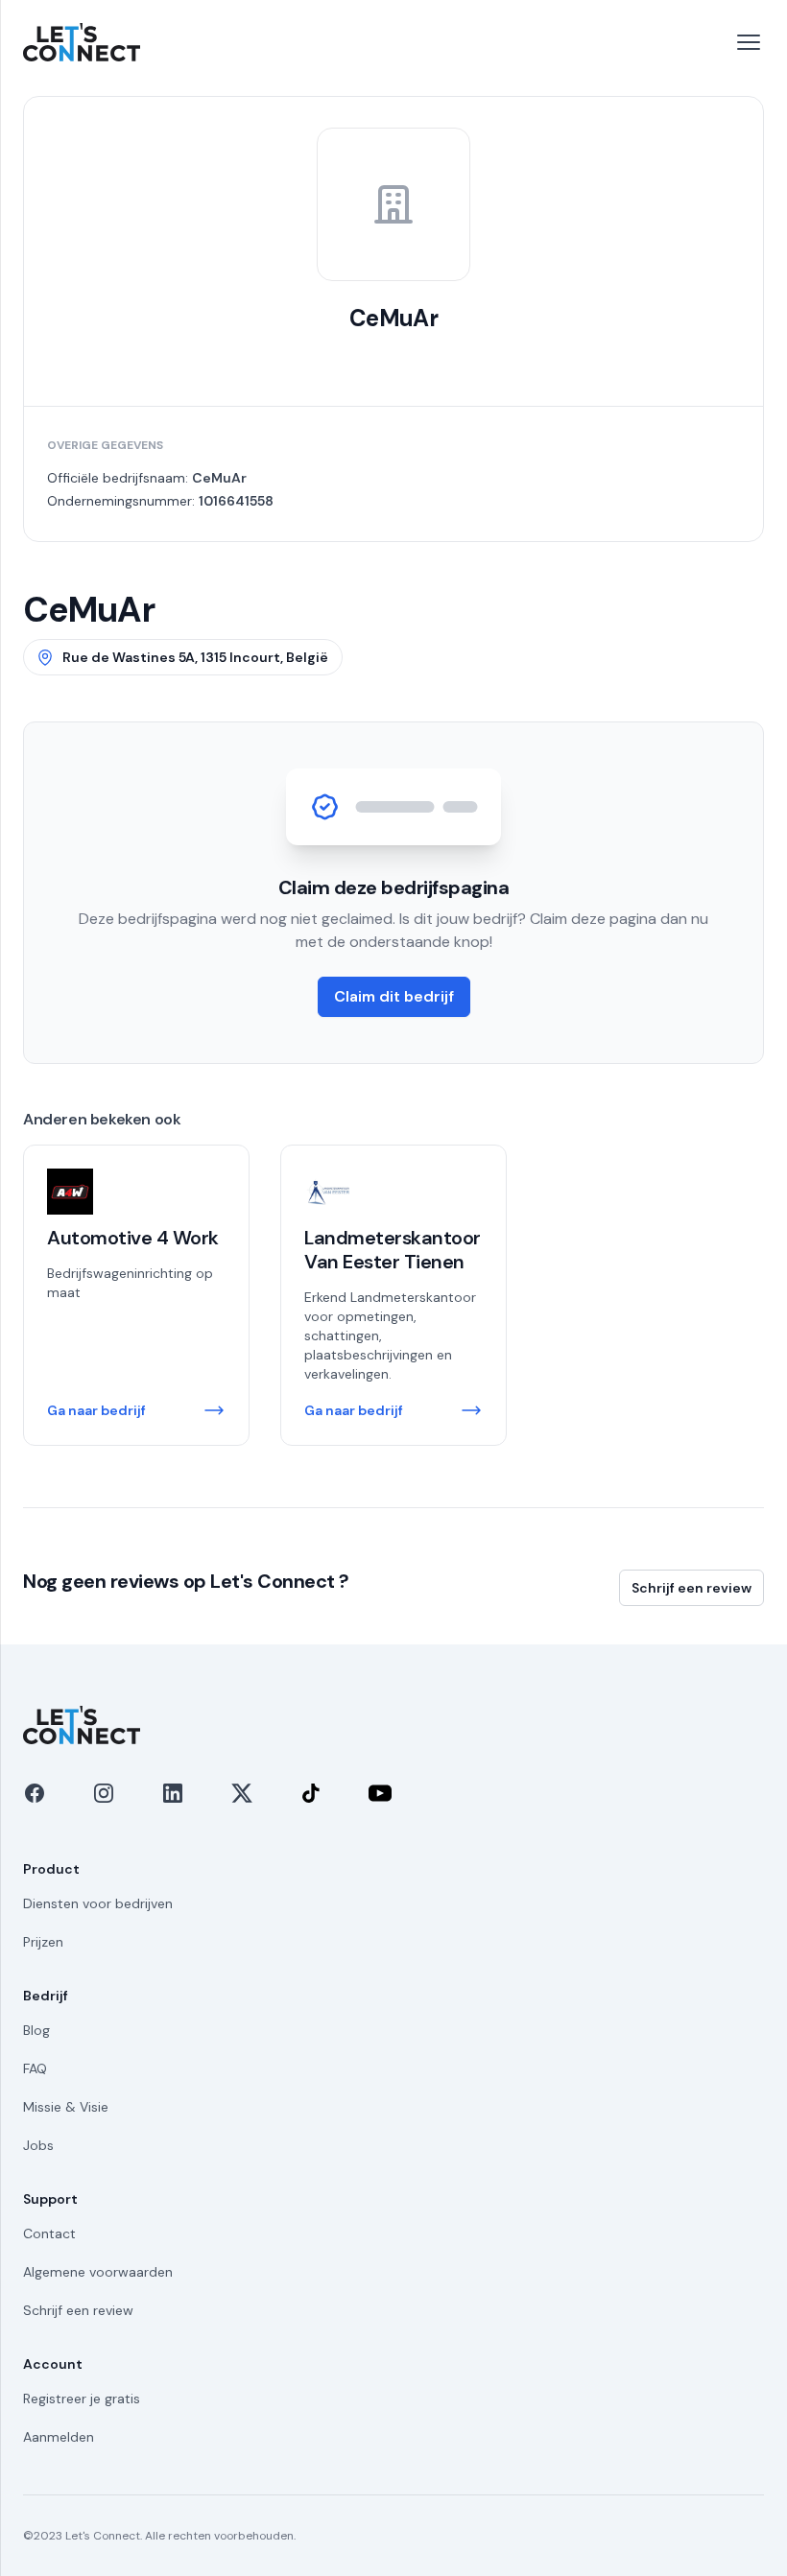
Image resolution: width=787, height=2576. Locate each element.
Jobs (38, 2145)
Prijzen (43, 1942)
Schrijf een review (692, 1588)
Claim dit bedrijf (394, 996)
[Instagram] (104, 1793)
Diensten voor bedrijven (98, 1903)
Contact (49, 2233)
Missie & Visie (66, 2107)
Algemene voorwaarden (98, 2272)
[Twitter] (242, 1793)
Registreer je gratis (82, 2399)
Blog (36, 2030)
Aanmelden (59, 2437)
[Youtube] (380, 1793)
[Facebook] (35, 1793)
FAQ (35, 2068)
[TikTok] (311, 1793)
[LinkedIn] (173, 1793)
